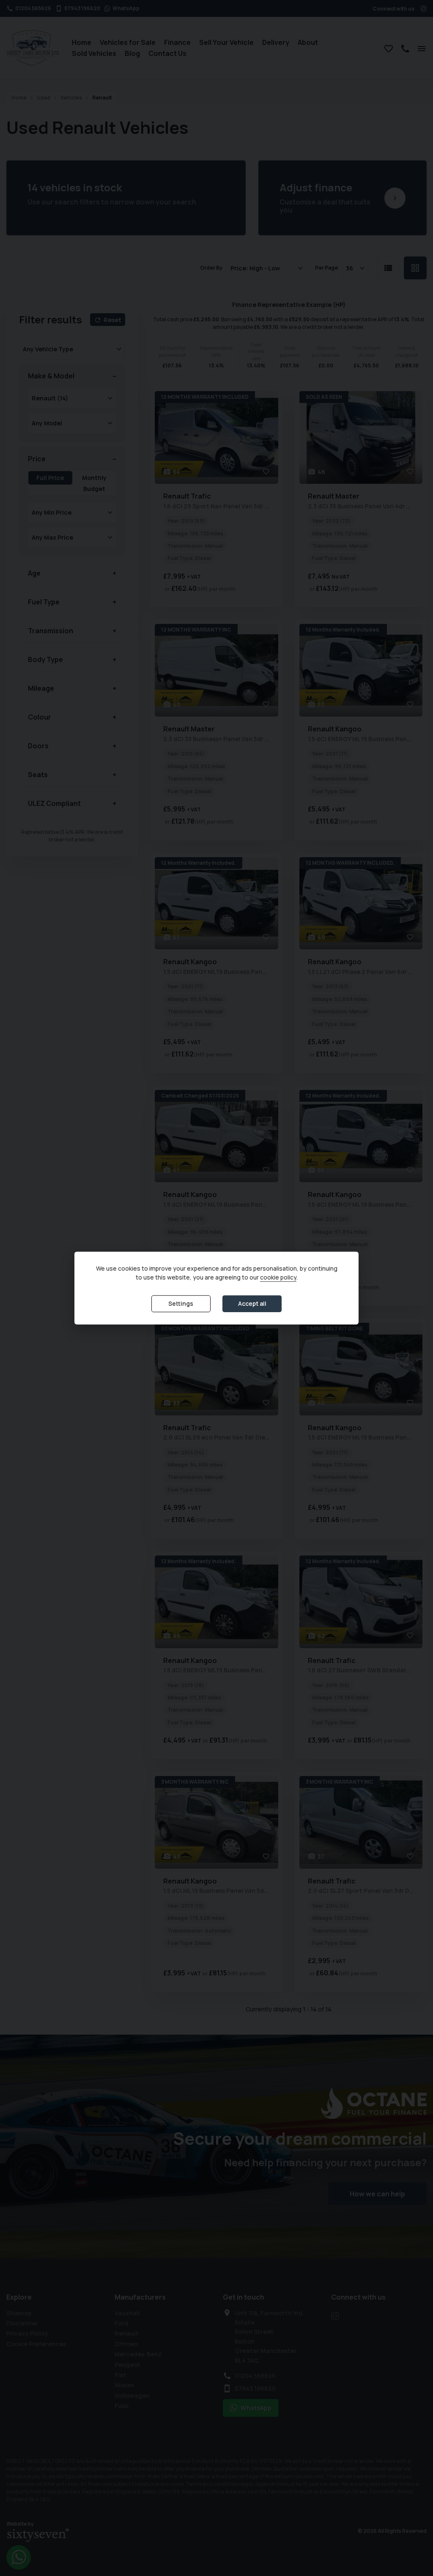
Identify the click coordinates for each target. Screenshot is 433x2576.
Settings (181, 1303)
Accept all (252, 1303)
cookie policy (278, 1277)
